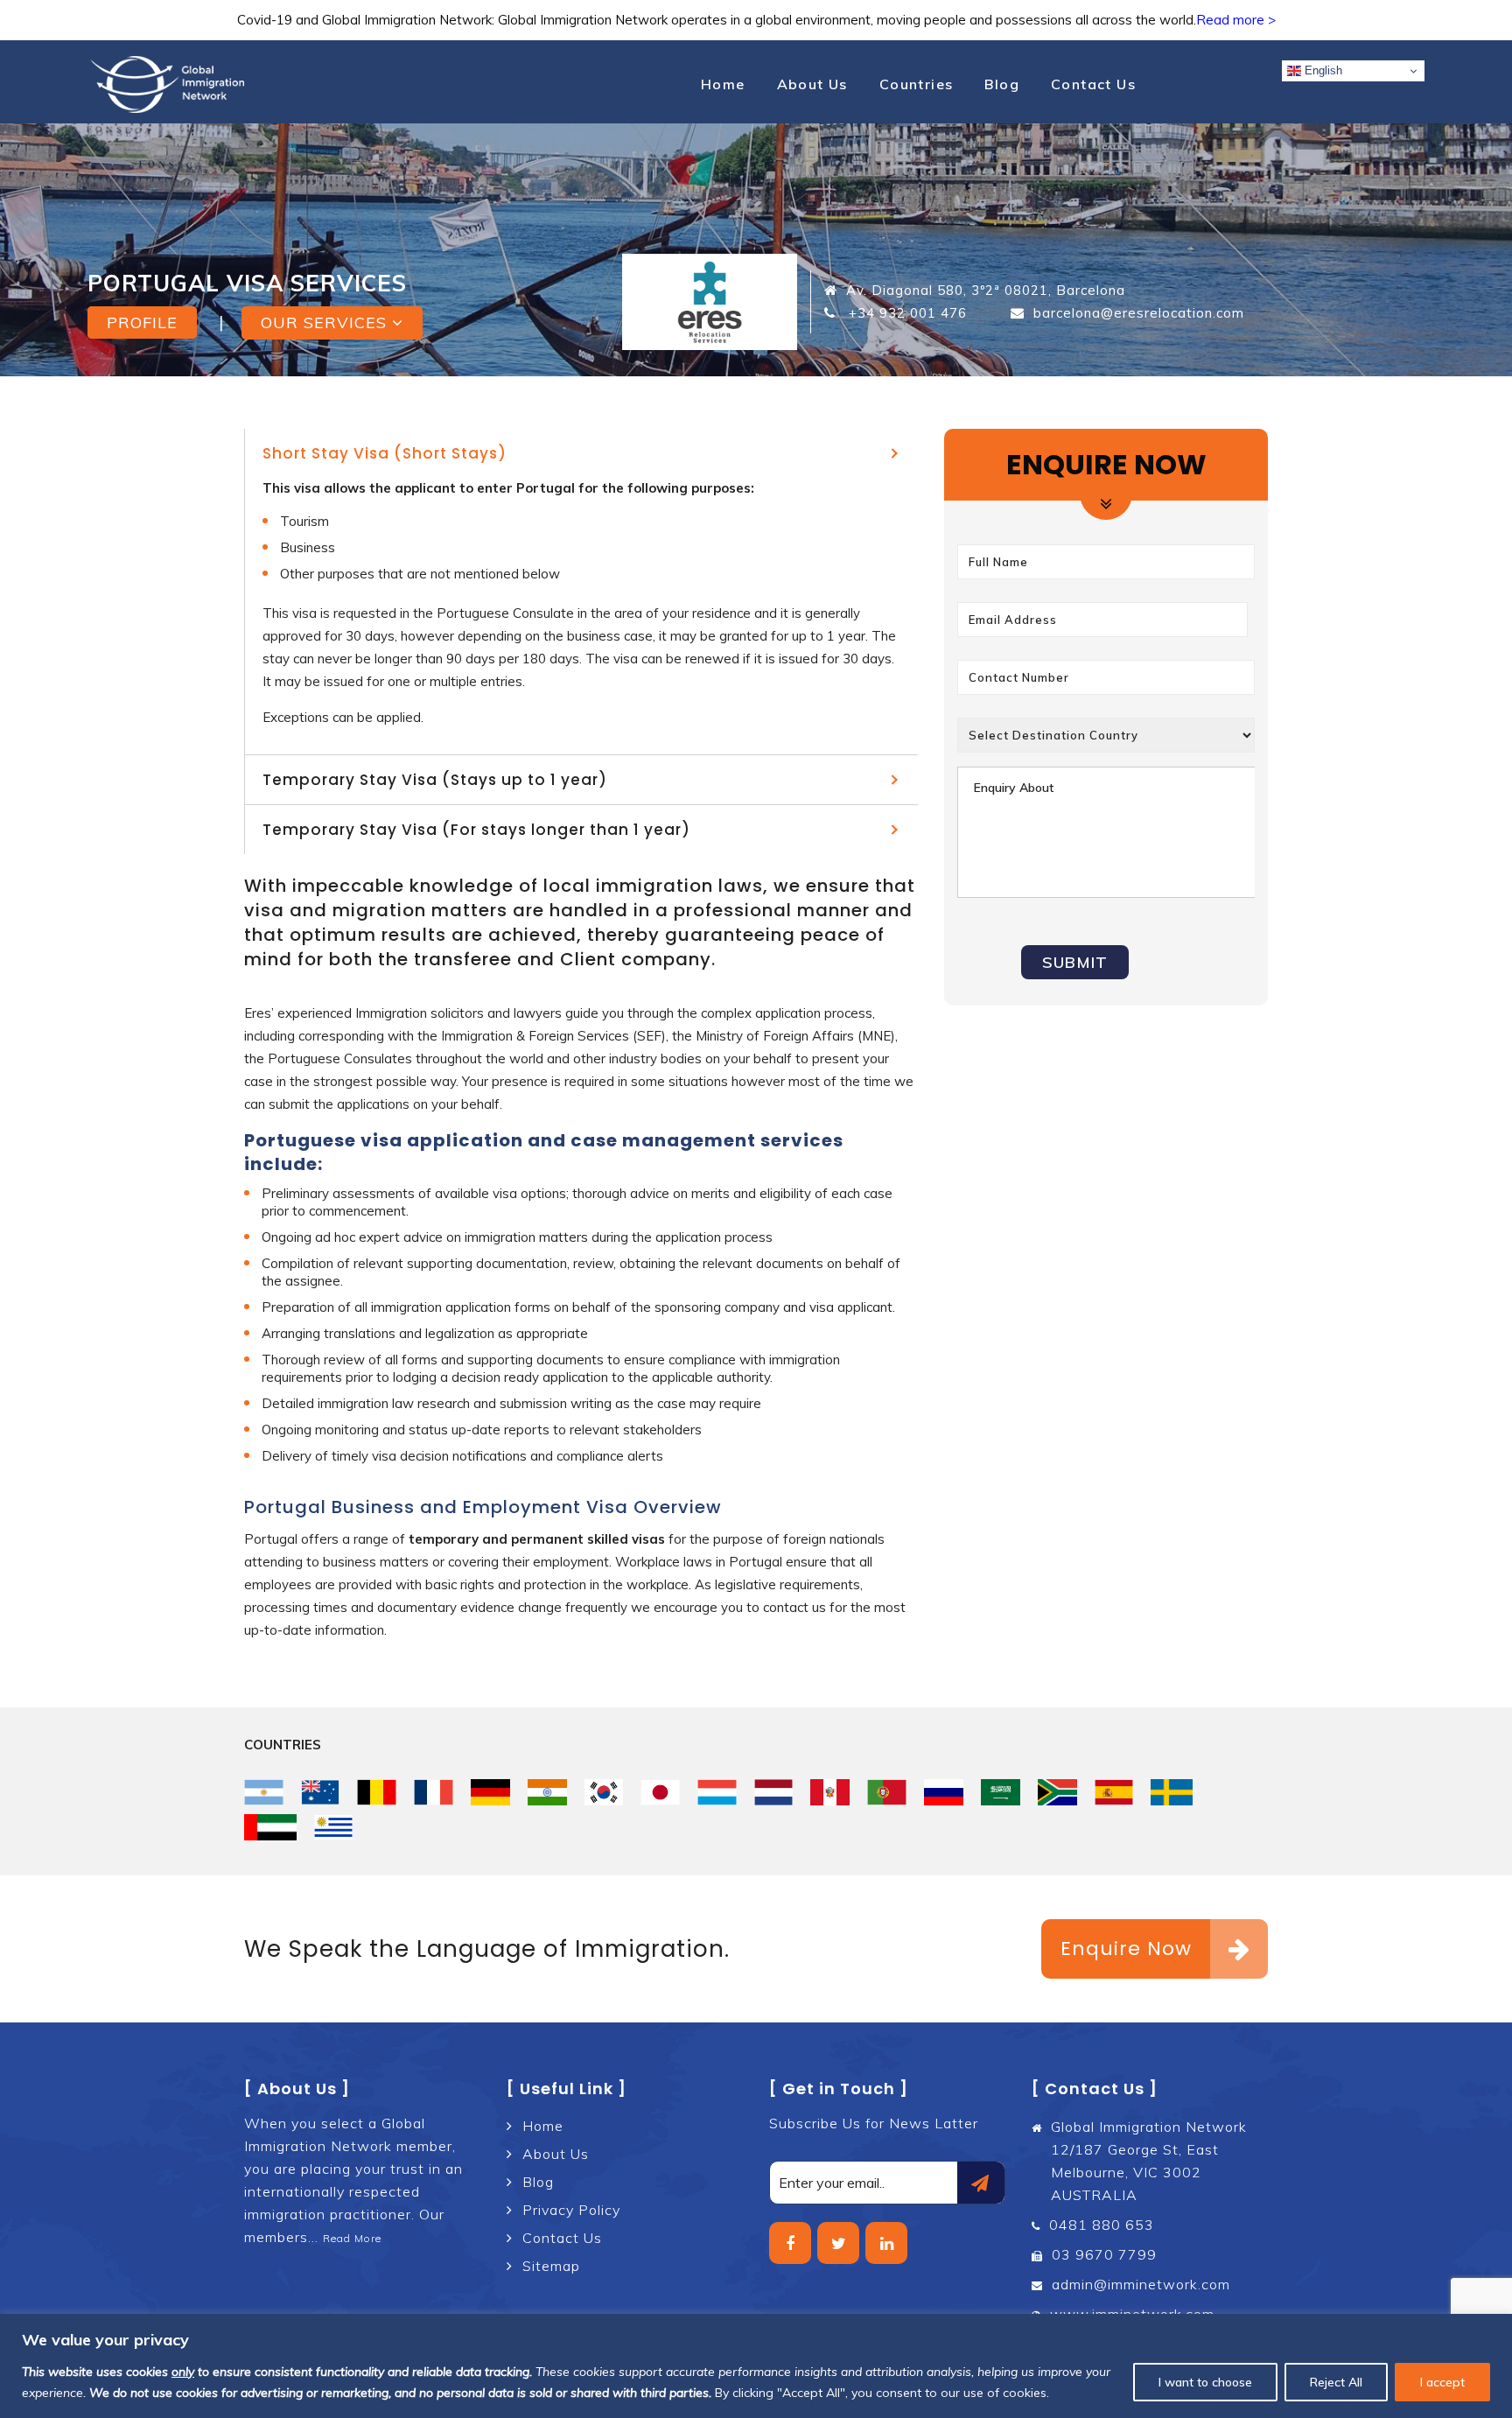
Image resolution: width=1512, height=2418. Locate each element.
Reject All (1336, 2382)
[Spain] (1114, 1792)
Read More (352, 2238)
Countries (917, 84)
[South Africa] (1057, 1792)
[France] (434, 1792)
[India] (547, 1792)
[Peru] (830, 1792)
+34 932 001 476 (906, 313)
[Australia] (321, 1792)
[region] (756, 2366)
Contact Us (1093, 84)
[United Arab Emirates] (270, 1827)
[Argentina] (264, 1792)
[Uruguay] (334, 1827)
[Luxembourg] (717, 1792)
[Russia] (944, 1792)
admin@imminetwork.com (1141, 2284)
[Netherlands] (774, 1792)
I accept (1442, 2382)
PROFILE (142, 322)
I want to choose (1205, 2382)
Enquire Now (1126, 1948)
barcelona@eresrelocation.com (1139, 313)
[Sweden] (1172, 1792)
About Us (812, 84)
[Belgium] (377, 1792)
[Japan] (660, 1792)
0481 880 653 (1102, 2225)
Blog (1002, 84)
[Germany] (490, 1792)
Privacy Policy (571, 2210)
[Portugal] (887, 1792)
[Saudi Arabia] (1001, 1792)
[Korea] (604, 1792)
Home (723, 84)
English (1322, 70)
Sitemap (551, 2266)
